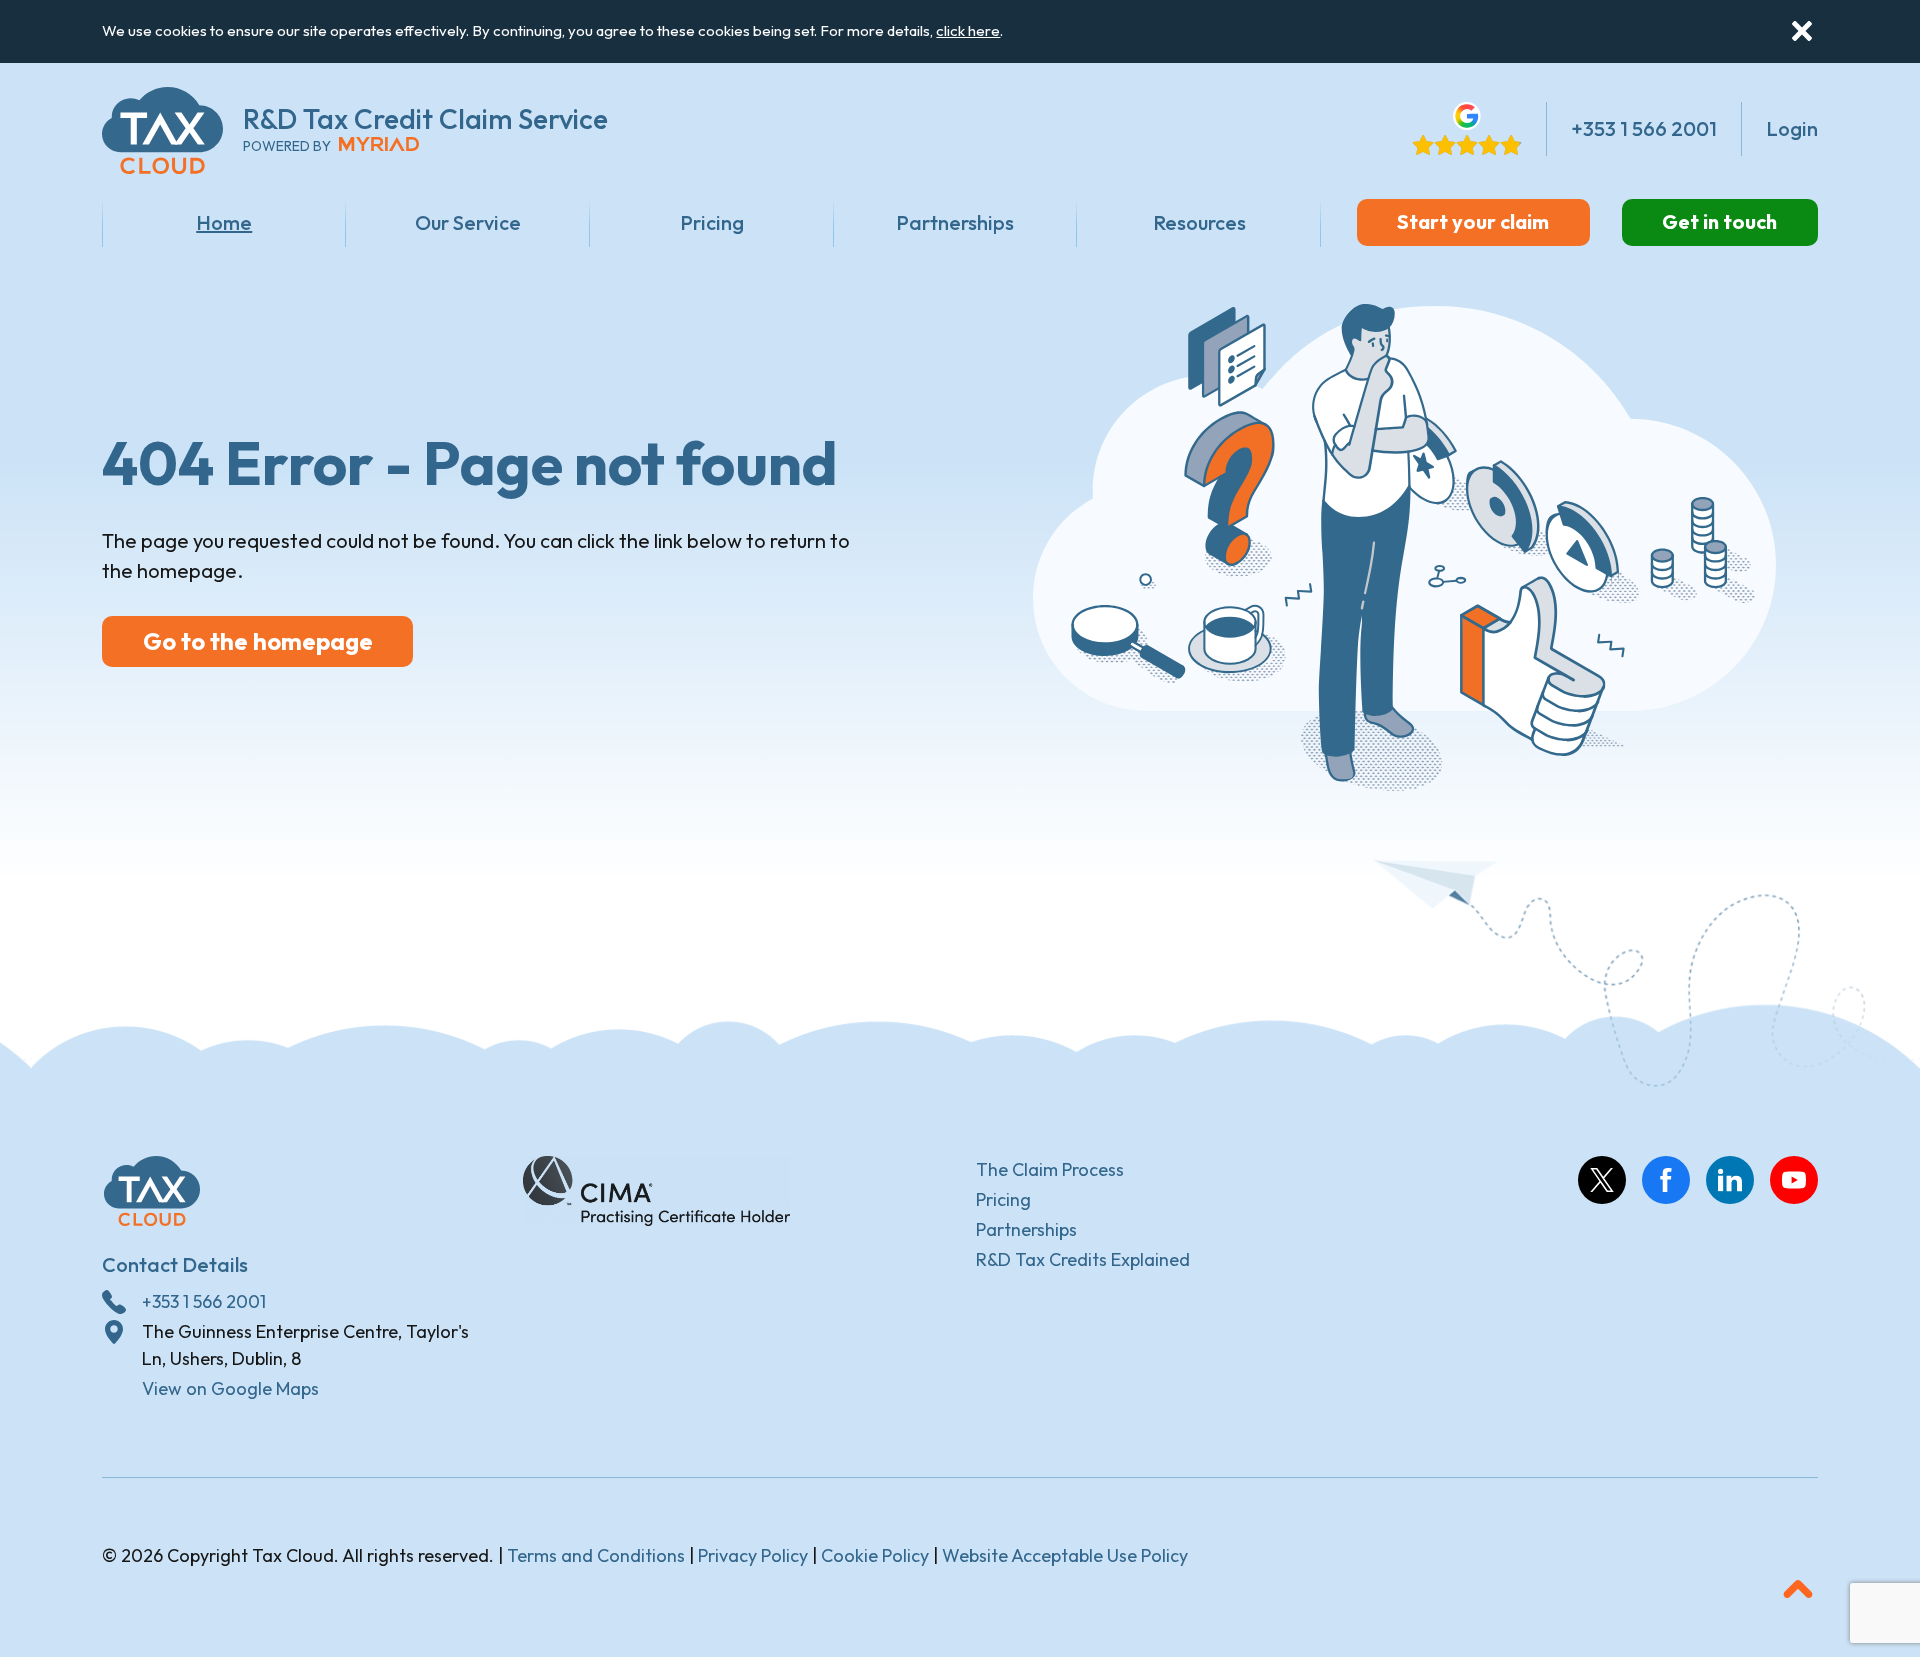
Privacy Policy (753, 1555)
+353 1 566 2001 (204, 1301)
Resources (1199, 222)
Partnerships (955, 222)
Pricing (712, 222)
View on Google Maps (230, 1388)
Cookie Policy (875, 1555)
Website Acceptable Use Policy (1065, 1555)
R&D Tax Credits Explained (1083, 1259)
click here (968, 30)
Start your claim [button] (1473, 221)
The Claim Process (1050, 1169)
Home (224, 222)
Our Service (468, 222)
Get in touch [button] (1719, 221)
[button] (1802, 31)
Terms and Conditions (596, 1555)
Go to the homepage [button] (258, 641)
